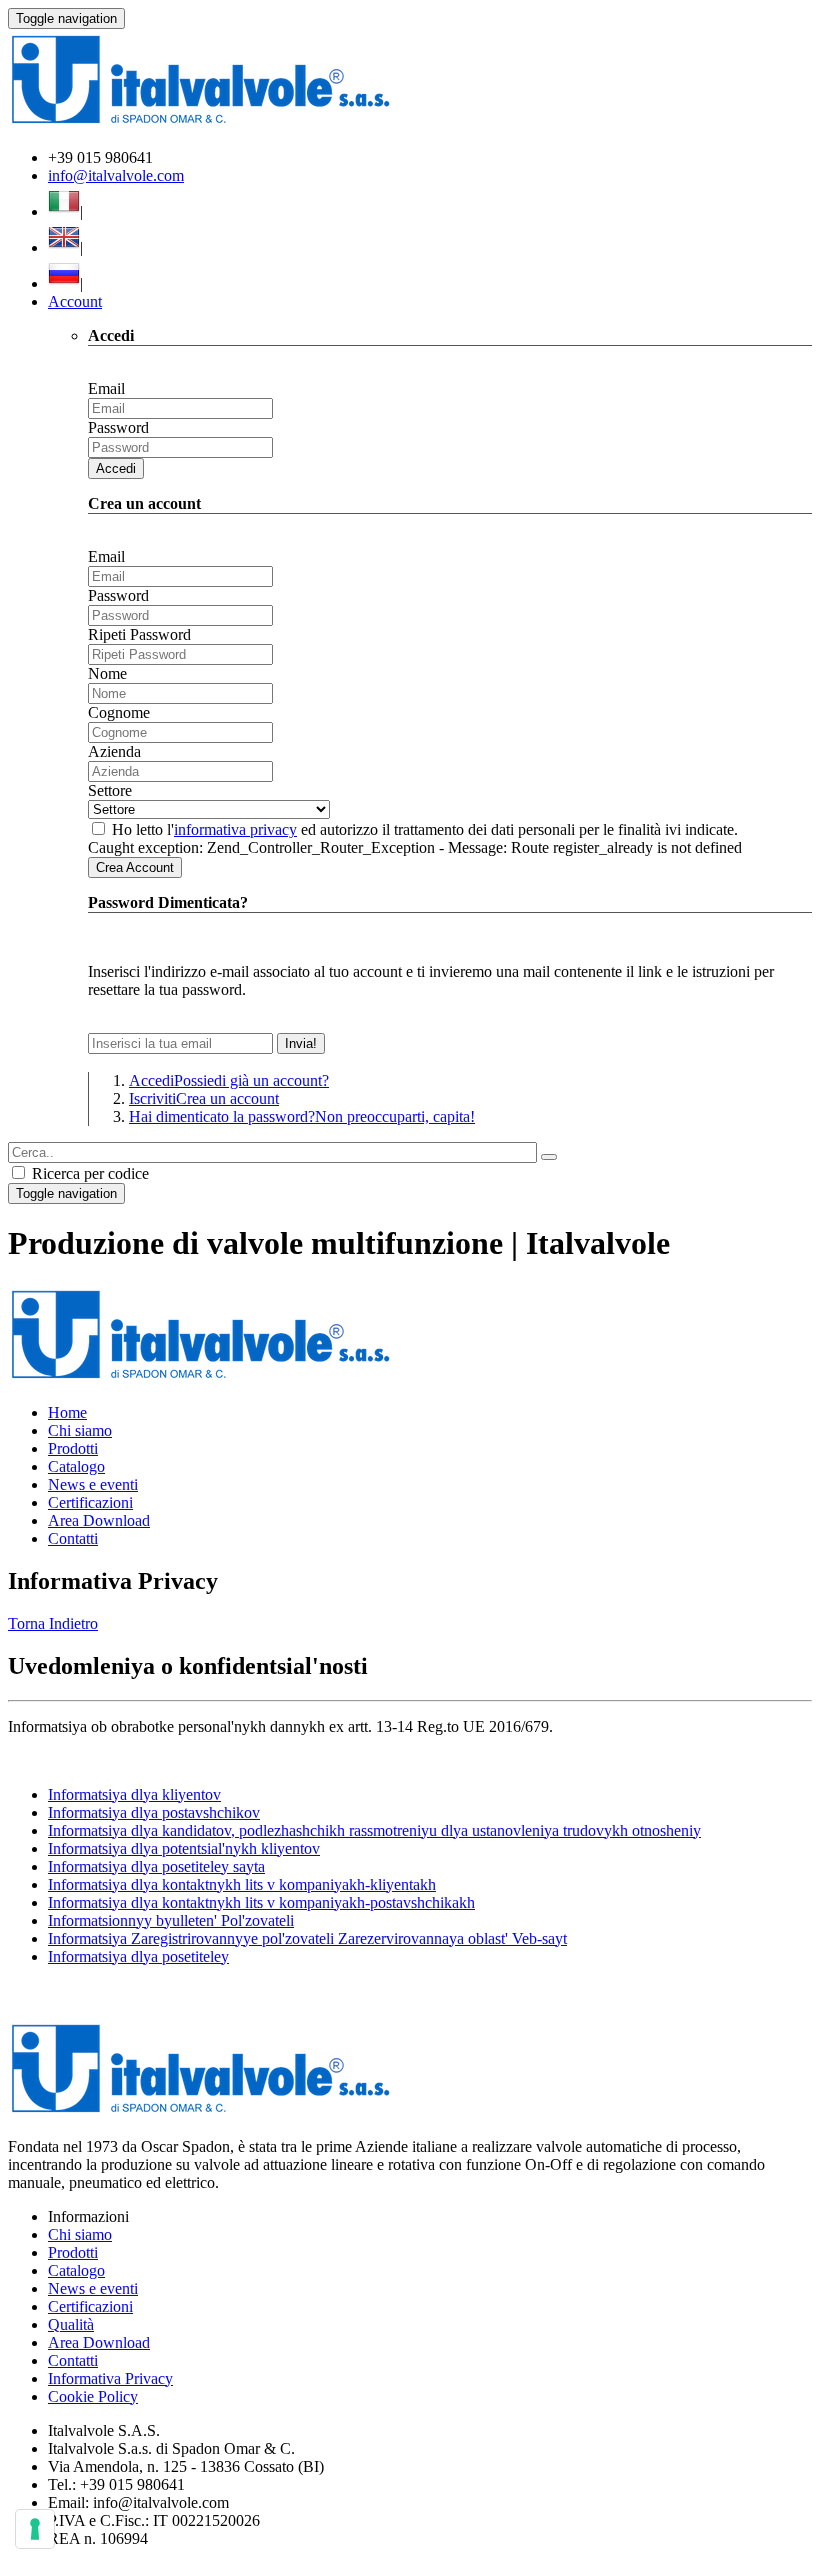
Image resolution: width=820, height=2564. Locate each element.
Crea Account (135, 867)
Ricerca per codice (88, 1173)
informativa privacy (235, 829)
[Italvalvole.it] (200, 1378)
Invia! (301, 1043)
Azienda (114, 751)
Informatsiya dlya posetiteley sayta (156, 1866)
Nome (107, 673)
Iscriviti (204, 1098)
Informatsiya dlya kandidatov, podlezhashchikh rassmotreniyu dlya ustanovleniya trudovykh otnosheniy (374, 1830)
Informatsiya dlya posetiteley (138, 1956)
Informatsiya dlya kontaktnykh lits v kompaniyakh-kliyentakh (242, 1884)
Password (118, 427)
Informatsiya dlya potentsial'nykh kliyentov (184, 1848)
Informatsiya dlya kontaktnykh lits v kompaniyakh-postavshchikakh (261, 1902)
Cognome (119, 712)
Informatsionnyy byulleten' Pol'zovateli (171, 1920)
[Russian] (64, 283)
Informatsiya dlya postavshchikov (154, 1812)
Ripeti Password (139, 634)
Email (106, 388)
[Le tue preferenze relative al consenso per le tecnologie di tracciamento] (35, 2529)
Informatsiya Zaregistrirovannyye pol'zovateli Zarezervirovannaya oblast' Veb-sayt (307, 1938)
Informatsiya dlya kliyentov (134, 1794)
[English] (64, 247)
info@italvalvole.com (116, 175)
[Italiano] (64, 211)
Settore (110, 790)
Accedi (116, 468)
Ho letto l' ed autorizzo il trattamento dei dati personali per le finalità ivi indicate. (425, 829)
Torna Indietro (53, 1623)
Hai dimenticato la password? (302, 1116)
